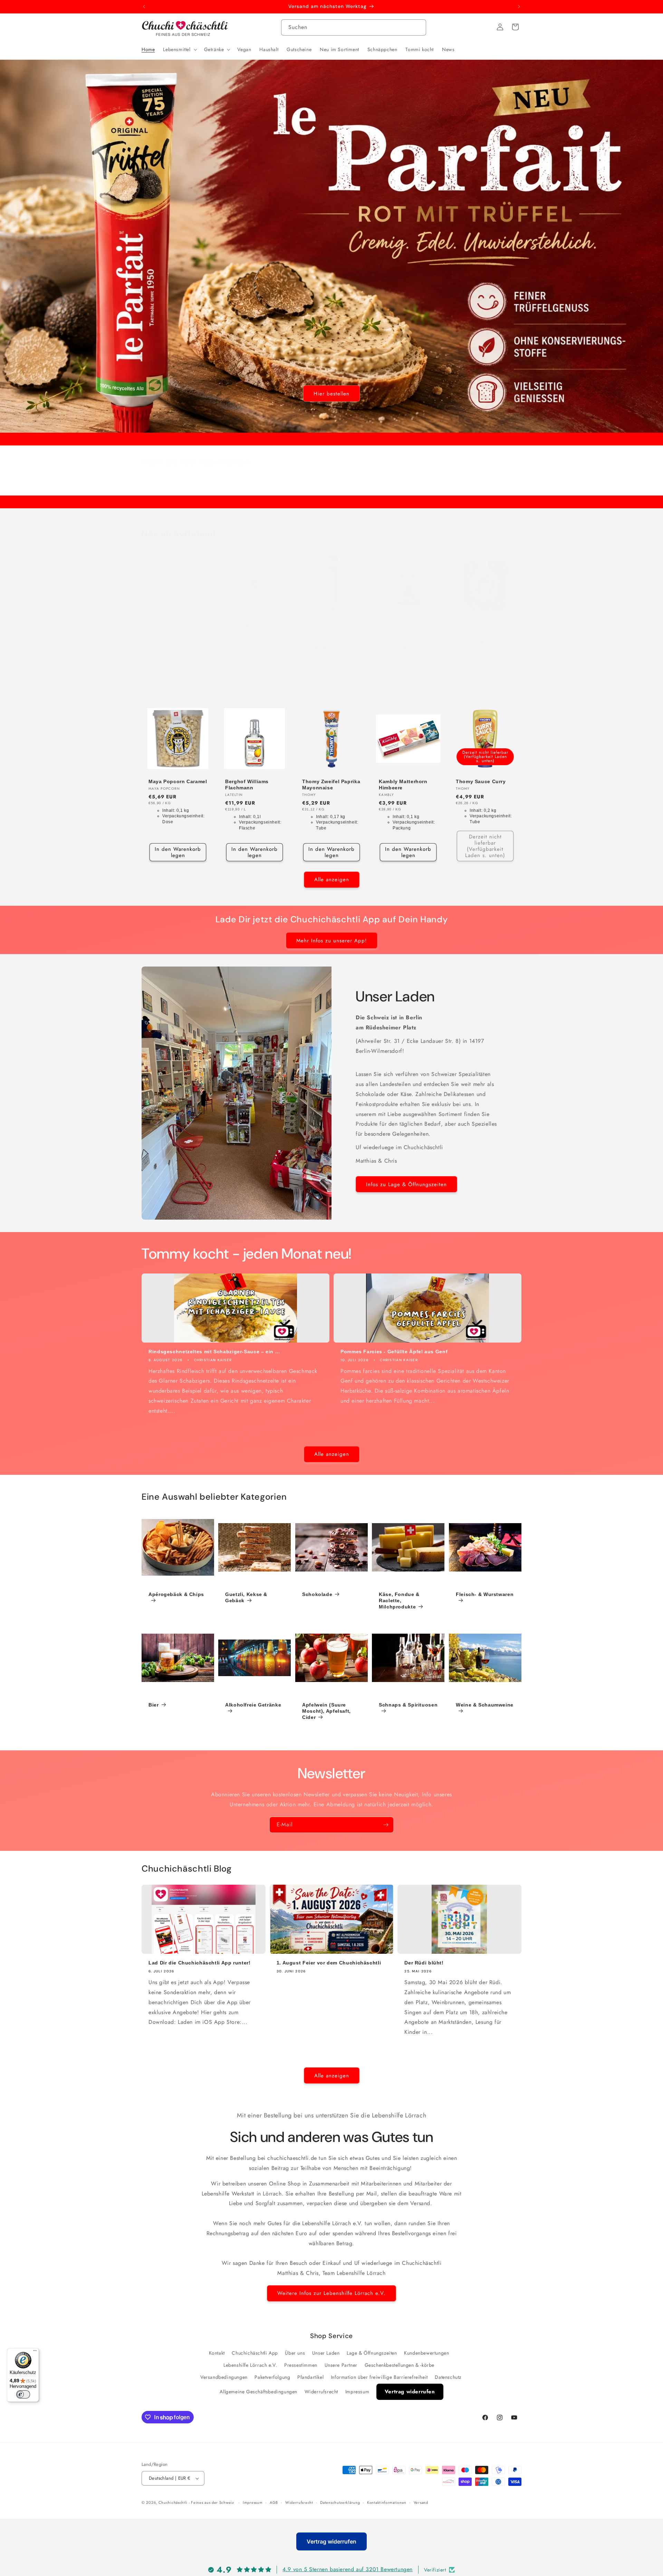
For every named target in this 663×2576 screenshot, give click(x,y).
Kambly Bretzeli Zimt (252, 626)
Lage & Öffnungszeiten (372, 2353)
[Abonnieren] (386, 1825)
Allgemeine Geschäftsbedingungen (258, 2392)
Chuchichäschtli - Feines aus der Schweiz (196, 2502)
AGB (274, 2502)
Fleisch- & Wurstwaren (485, 1594)
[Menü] (35, 2352)
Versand (421, 2502)
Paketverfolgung (272, 2377)
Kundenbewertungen (426, 2353)
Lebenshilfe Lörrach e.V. (250, 2365)
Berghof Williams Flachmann (247, 785)
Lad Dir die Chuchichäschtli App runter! (200, 1963)
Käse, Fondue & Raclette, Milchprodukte (399, 1601)
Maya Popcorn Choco (483, 626)
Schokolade (317, 1594)
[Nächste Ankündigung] (519, 7)
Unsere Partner (341, 2365)
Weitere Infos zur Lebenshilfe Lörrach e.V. (331, 2294)
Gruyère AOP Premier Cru (405, 629)
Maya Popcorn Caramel (178, 781)
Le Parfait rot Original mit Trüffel (330, 629)
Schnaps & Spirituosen (408, 1705)
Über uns (295, 2353)
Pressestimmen (301, 2365)
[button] (179, 49)
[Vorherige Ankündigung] (144, 7)
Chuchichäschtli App (255, 2353)
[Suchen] (418, 27)
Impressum (357, 2392)
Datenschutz (448, 2377)
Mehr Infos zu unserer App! (332, 940)
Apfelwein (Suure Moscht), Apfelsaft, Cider (326, 1711)
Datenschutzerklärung (340, 2502)
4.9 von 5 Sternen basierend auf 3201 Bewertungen (348, 2570)
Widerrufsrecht (321, 2392)
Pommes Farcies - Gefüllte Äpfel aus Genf (394, 1352)
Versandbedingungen (224, 2377)
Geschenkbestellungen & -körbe (400, 2365)
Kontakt (217, 2353)
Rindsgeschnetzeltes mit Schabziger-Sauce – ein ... (214, 1352)
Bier (154, 1705)
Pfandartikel (310, 2377)
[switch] (23, 2394)
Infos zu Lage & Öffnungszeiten (406, 1184)
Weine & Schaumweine (485, 1705)
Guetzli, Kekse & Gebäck (246, 1597)
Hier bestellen (331, 394)
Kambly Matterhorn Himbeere (403, 785)
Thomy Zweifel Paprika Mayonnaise (331, 785)
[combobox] (354, 27)
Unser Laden (326, 2353)
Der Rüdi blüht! (424, 1963)
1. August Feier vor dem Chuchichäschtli (329, 1963)
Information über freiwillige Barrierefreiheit (379, 2377)
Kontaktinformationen (387, 2502)
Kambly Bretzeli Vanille (178, 626)
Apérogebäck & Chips (176, 1594)
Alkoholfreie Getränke (253, 1705)
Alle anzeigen (332, 880)
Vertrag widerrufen (410, 2392)
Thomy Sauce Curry (481, 781)
